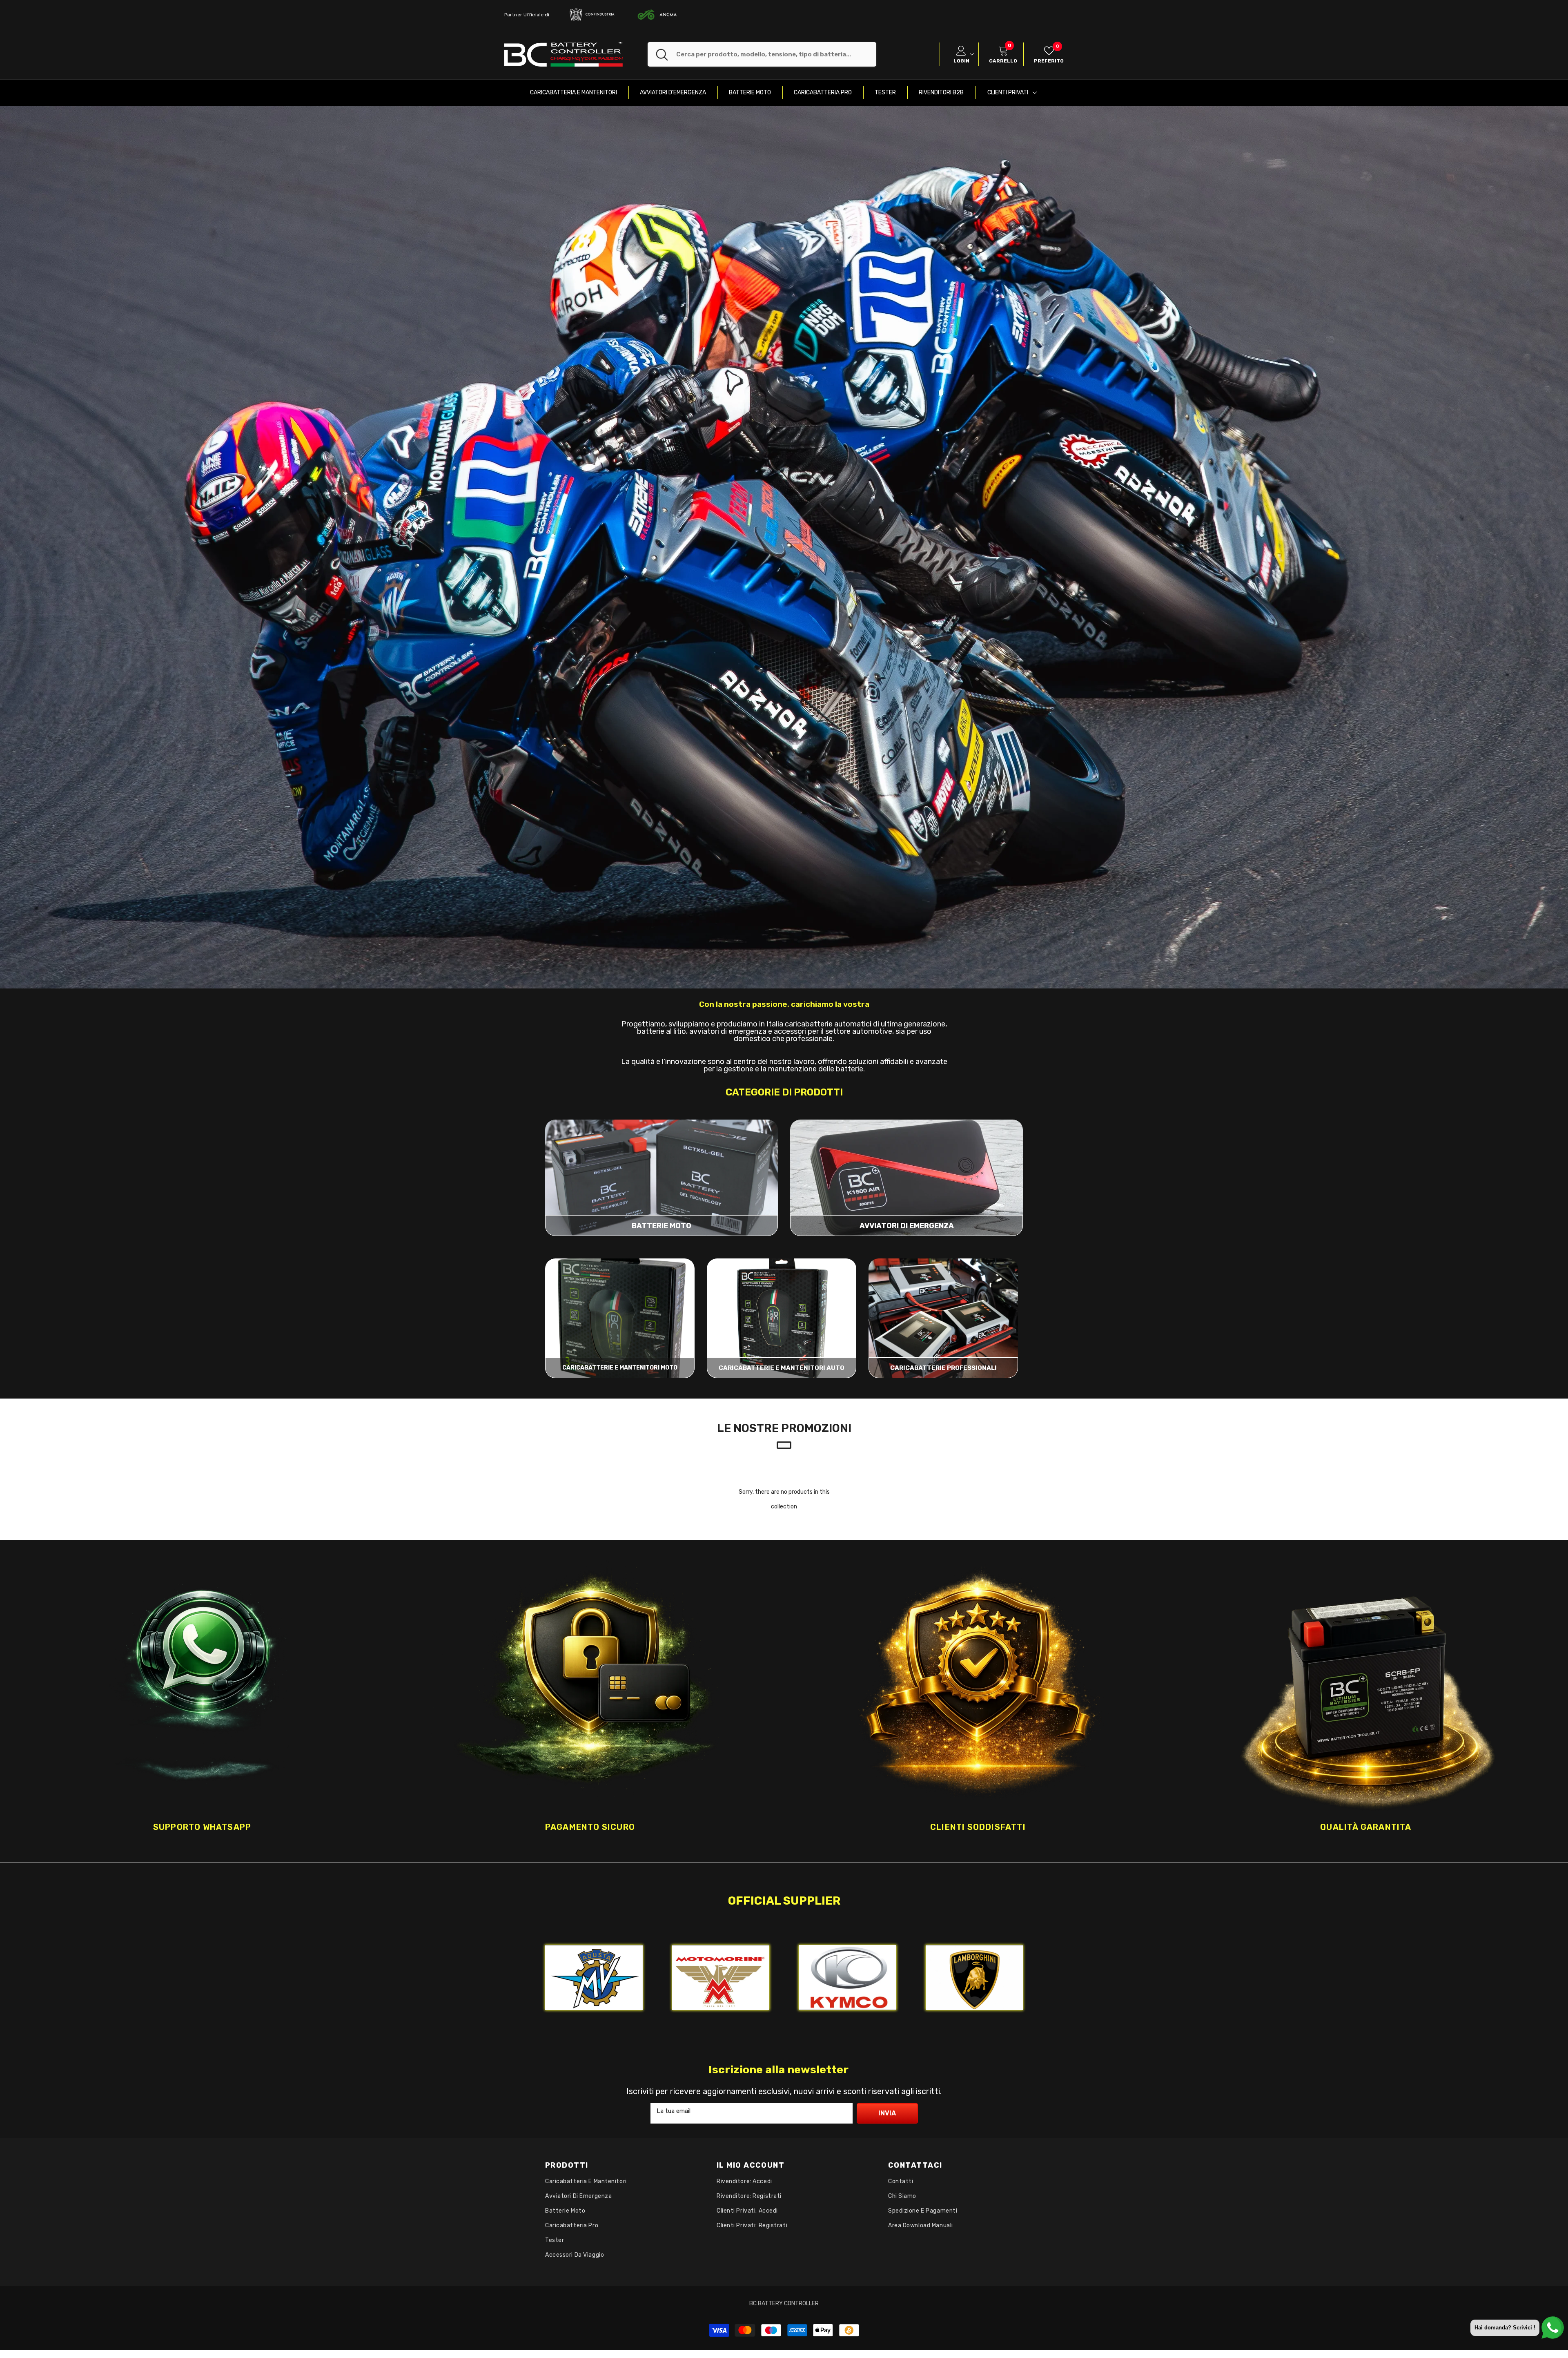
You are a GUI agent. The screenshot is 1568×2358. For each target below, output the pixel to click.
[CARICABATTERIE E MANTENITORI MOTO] (620, 1318)
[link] (784, 547)
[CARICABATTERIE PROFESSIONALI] (943, 1318)
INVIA (887, 2113)
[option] (202, 1701)
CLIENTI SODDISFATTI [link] (978, 1827)
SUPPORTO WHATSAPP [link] (202, 1827)
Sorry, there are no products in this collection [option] (784, 1499)
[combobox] (776, 54)
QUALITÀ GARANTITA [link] (1366, 1827)
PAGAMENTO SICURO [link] (590, 1827)
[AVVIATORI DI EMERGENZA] (906, 1178)
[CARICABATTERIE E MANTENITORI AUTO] (782, 1318)
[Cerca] (762, 54)
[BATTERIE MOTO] (661, 1178)
